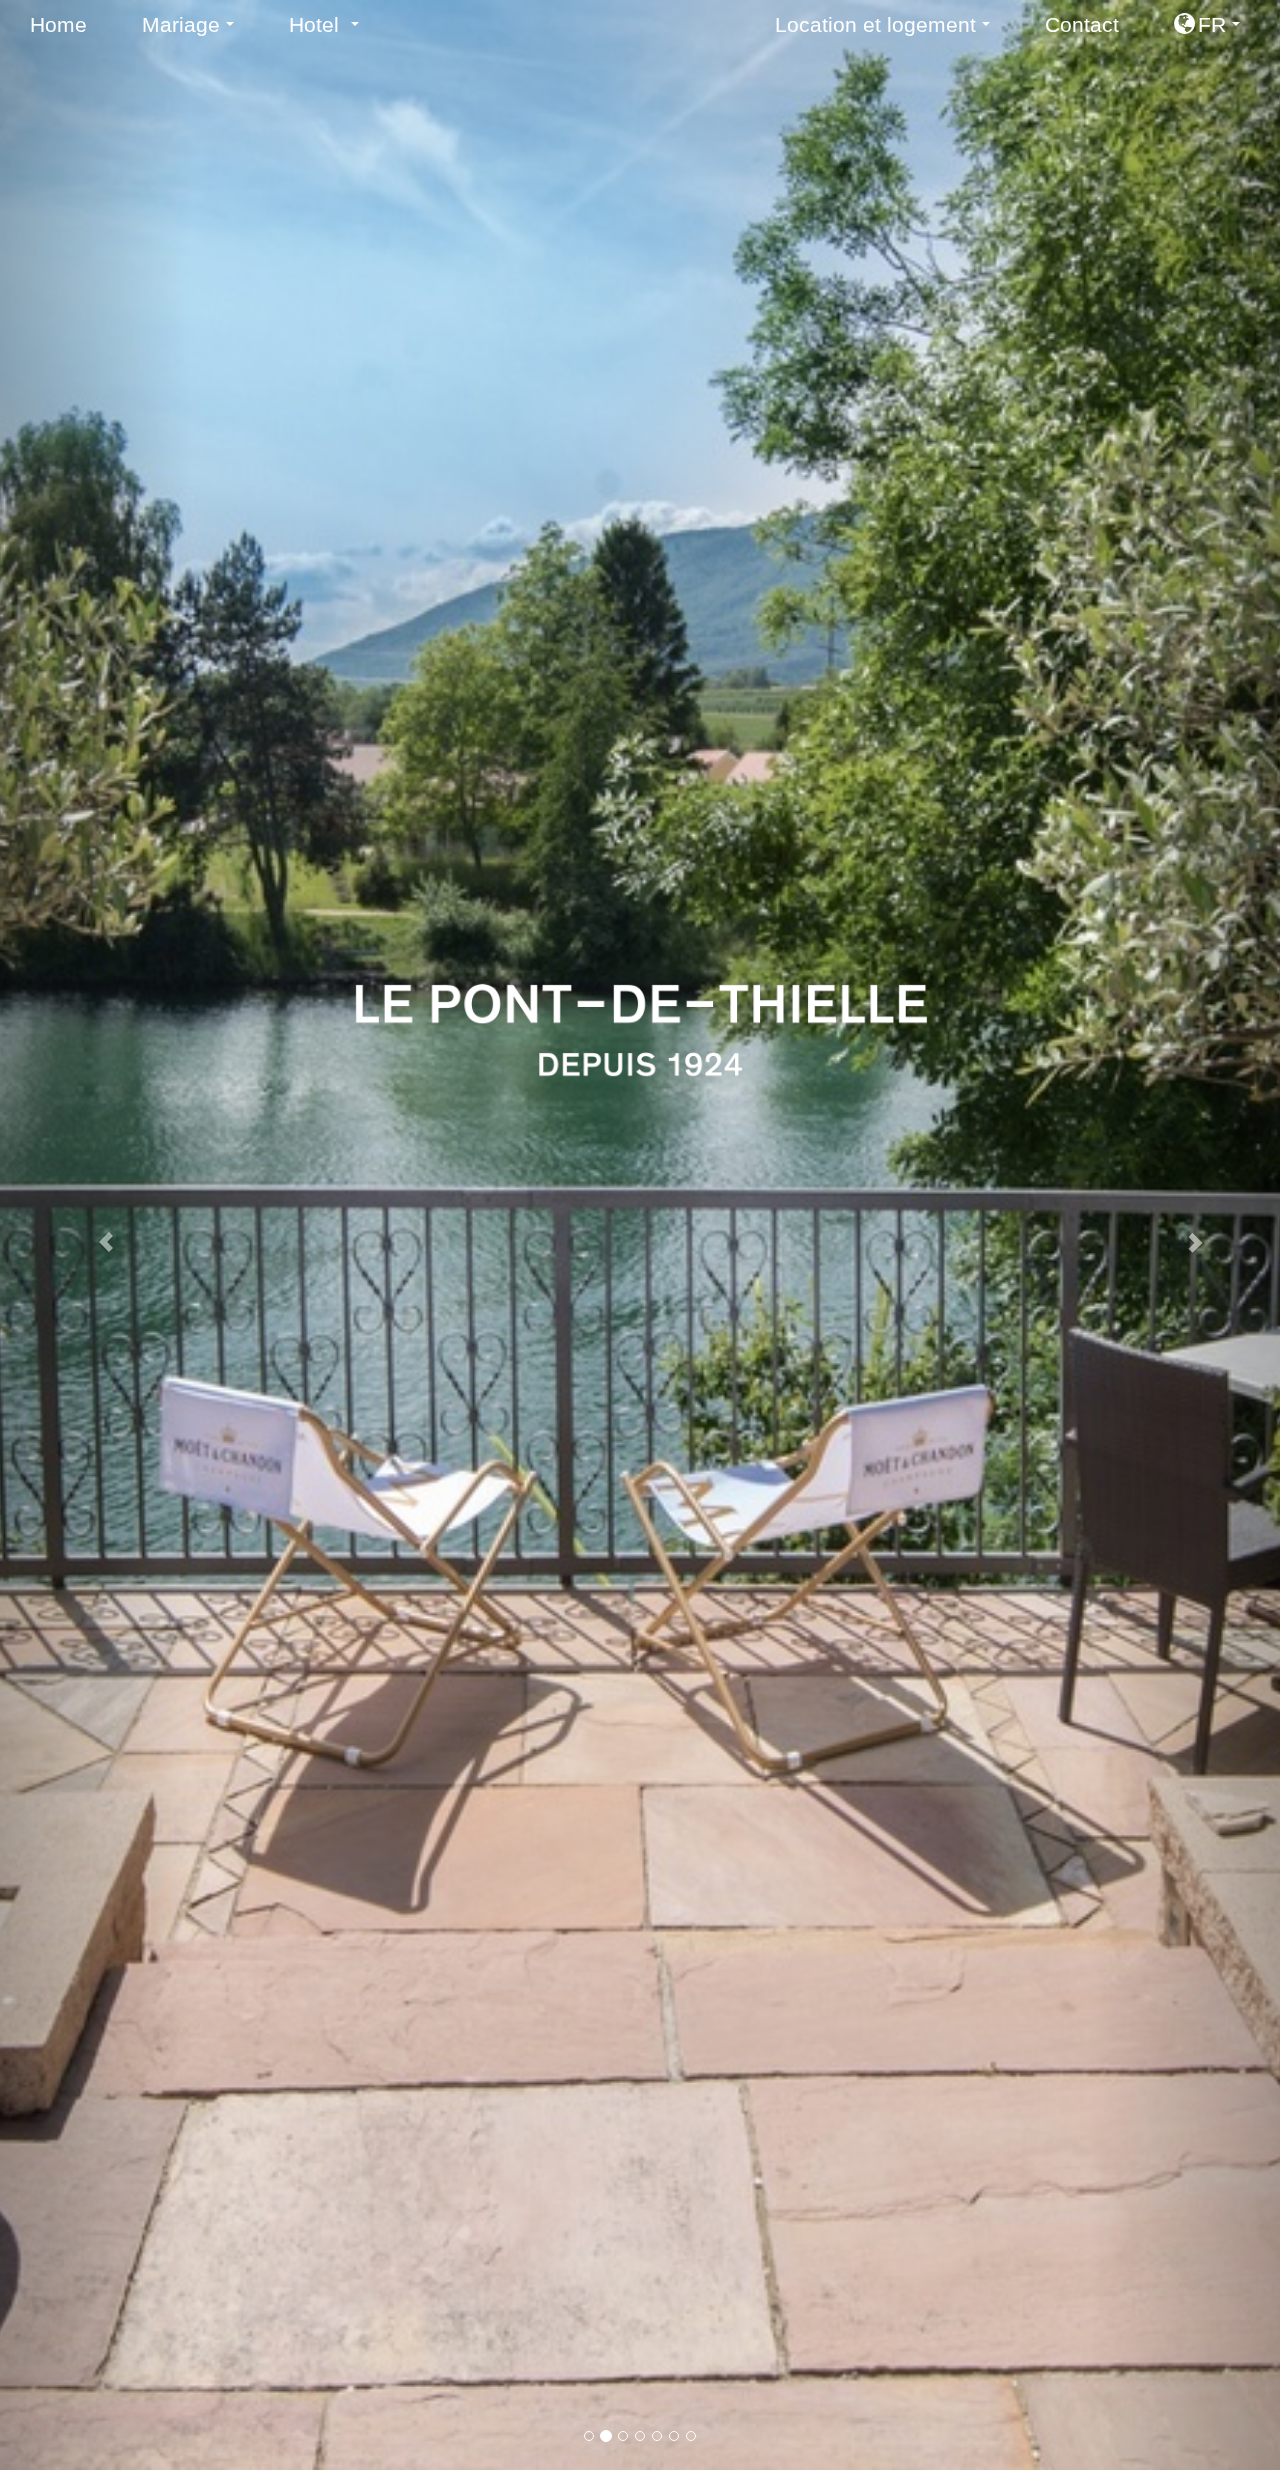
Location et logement (889, 30)
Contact (1082, 24)
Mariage (195, 30)
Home (58, 24)
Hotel (331, 30)
